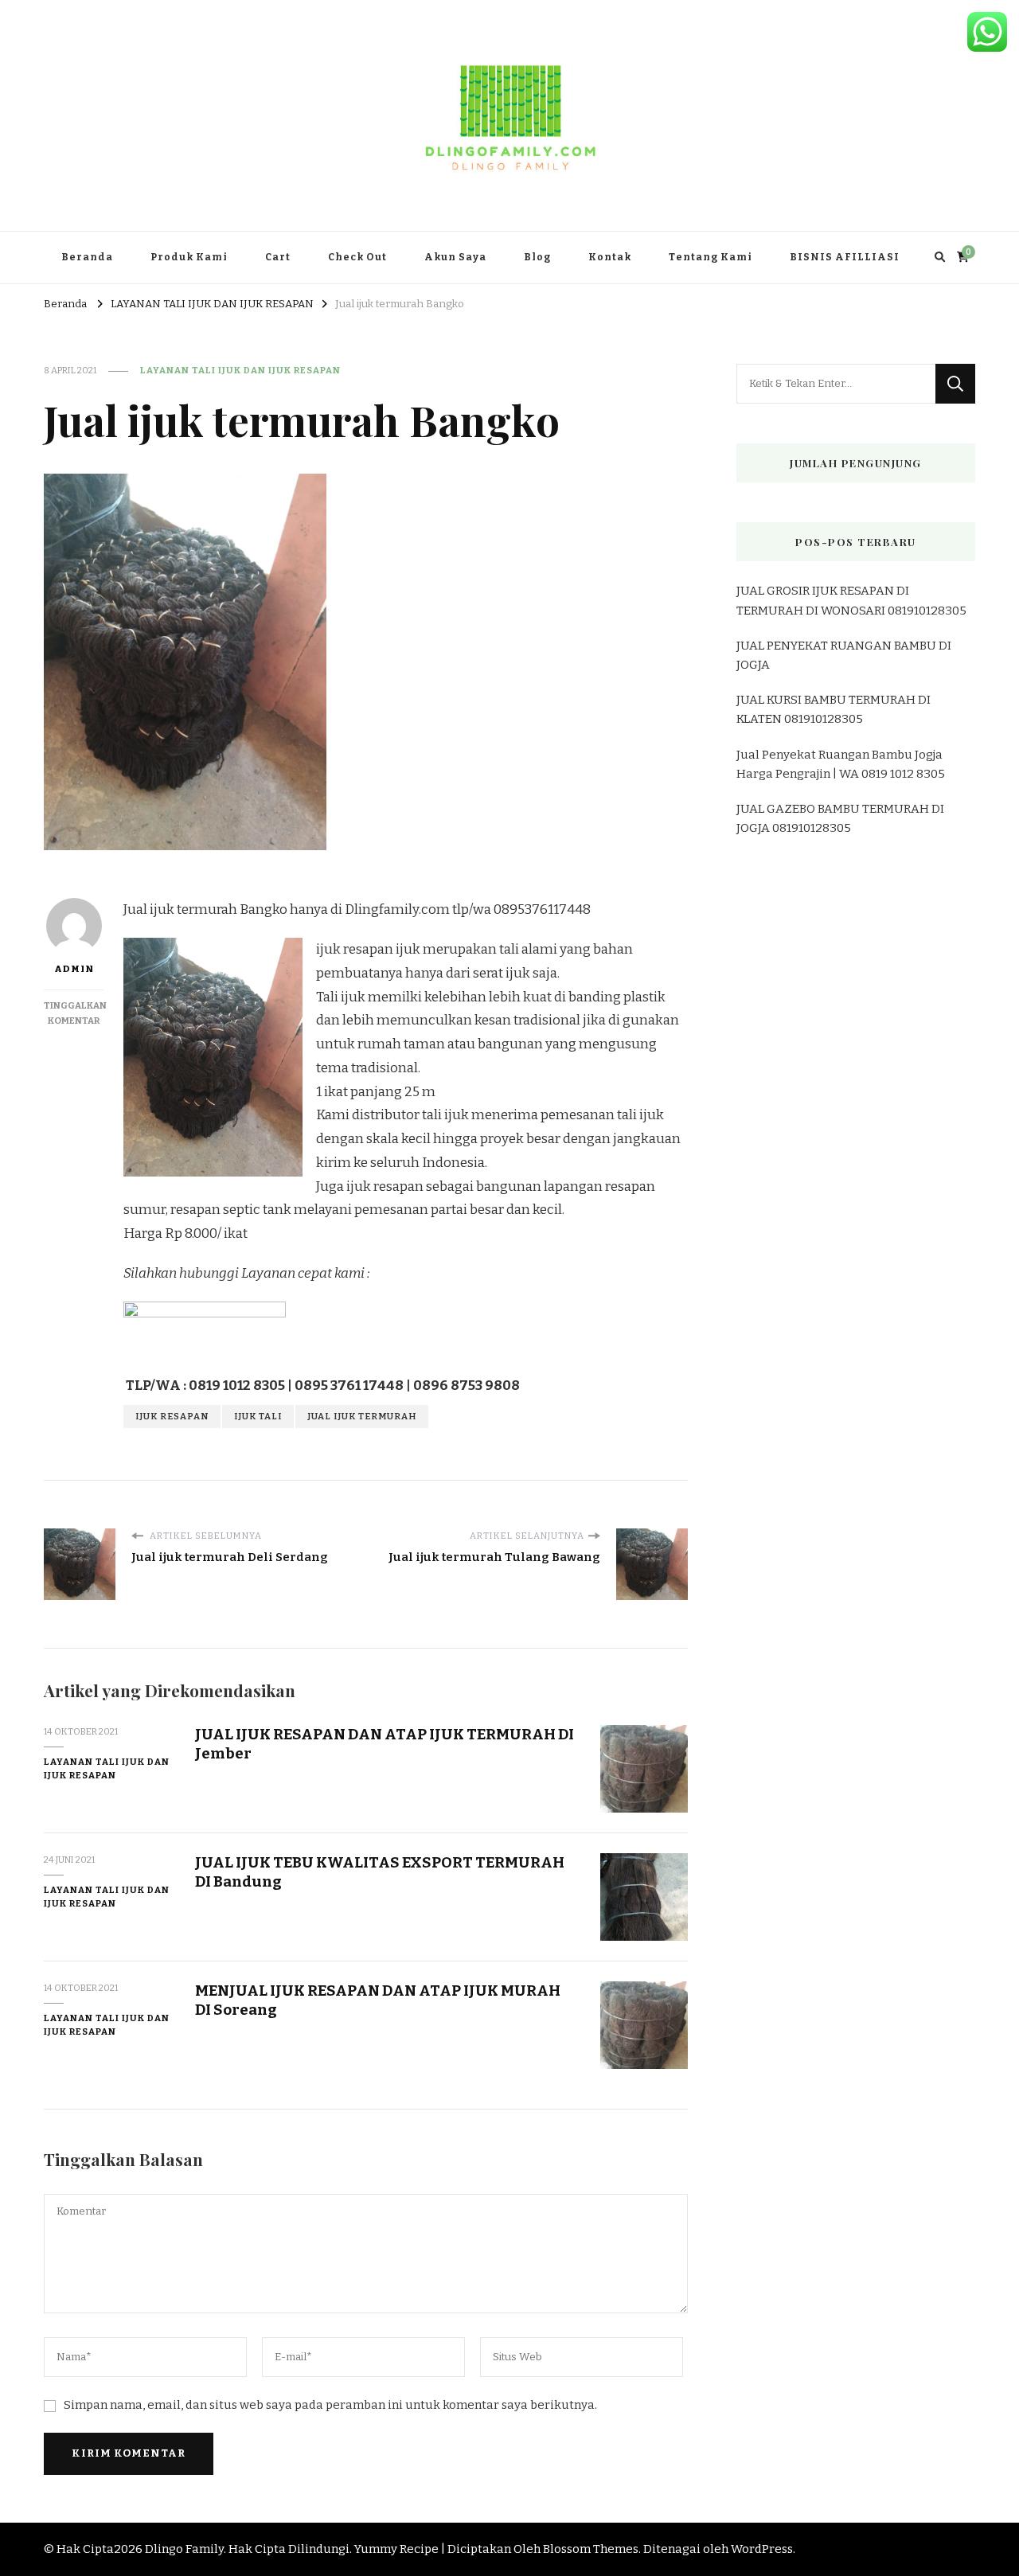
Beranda (87, 257)
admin (74, 969)
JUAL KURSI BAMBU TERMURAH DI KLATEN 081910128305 (834, 709)
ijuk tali (258, 1416)
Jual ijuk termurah (362, 1416)
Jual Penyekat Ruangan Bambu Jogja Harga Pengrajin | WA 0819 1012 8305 (841, 764)
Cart (278, 257)
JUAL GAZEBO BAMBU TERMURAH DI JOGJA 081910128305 (840, 818)
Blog (537, 257)
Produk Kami (189, 257)
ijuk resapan (172, 1416)
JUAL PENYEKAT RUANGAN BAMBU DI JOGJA (844, 655)
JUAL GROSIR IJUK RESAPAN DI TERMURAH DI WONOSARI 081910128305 (851, 600)
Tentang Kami (711, 257)
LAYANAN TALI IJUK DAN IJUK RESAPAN (240, 370)
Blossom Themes (591, 2549)
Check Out (357, 257)
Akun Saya (455, 257)
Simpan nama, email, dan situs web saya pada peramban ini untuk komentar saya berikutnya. (330, 2405)
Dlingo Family (184, 2549)
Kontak (610, 257)
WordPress (762, 2549)
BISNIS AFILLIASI (845, 257)
